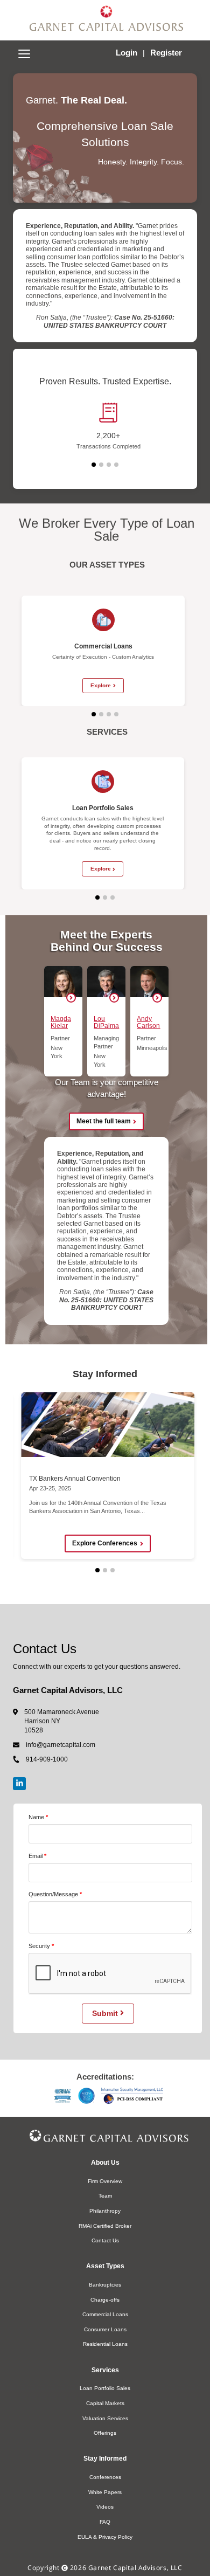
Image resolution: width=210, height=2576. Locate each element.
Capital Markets (105, 2403)
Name (36, 1817)
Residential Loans (105, 2344)
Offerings (105, 2433)
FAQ (105, 2522)
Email (36, 1856)
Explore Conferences (105, 1543)
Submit (106, 2013)
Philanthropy (105, 2211)
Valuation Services (105, 2418)
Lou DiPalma (106, 1022)
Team (105, 2196)
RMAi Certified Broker (105, 2226)
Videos (105, 2507)
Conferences (105, 2477)
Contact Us (105, 2240)
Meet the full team (104, 1121)
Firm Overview (105, 2181)
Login (128, 53)
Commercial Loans (105, 2314)
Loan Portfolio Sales (105, 2388)
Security (39, 1946)
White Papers (105, 2492)
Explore (101, 685)
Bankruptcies (105, 2285)
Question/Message (53, 1894)
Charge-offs (105, 2300)
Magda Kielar (61, 1022)
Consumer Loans (105, 2329)
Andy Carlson (148, 1022)
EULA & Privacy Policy (105, 2537)
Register (166, 53)
